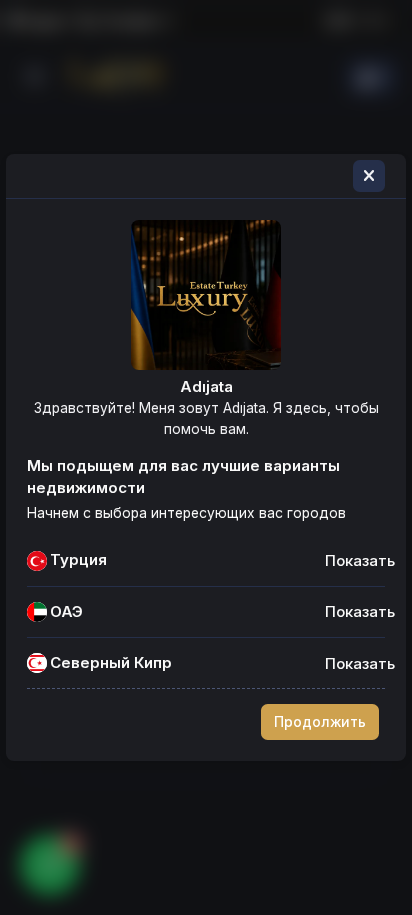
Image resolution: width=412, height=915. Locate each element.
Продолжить (320, 722)
